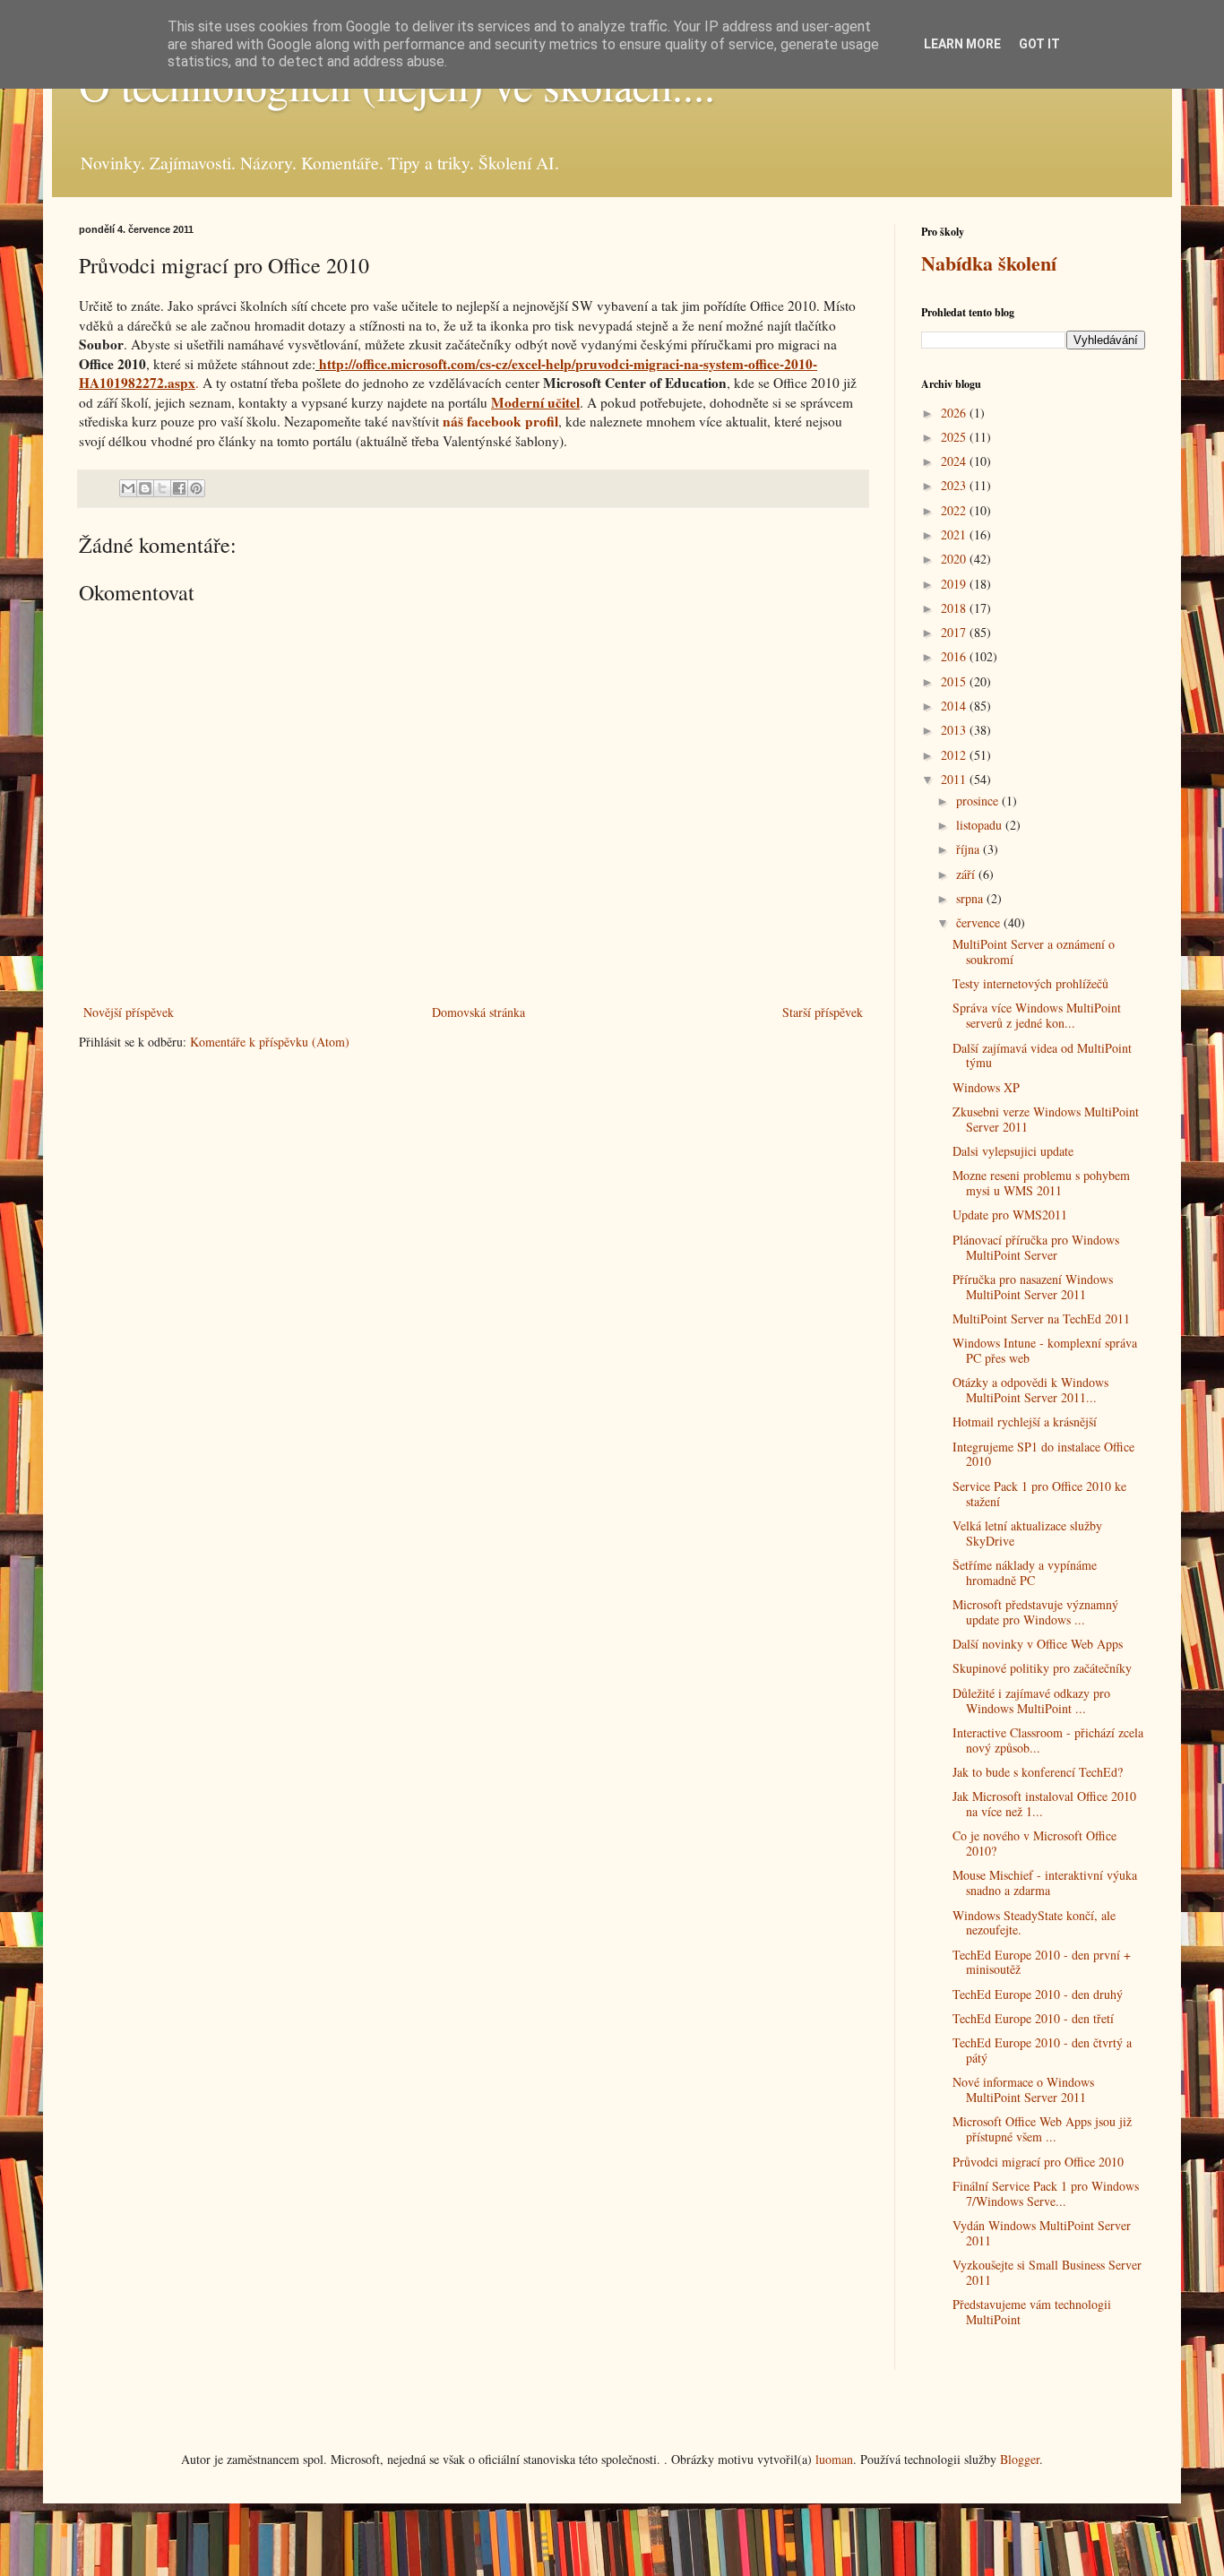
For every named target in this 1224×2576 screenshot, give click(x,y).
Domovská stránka (478, 1012)
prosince (979, 801)
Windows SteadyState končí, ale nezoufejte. (1034, 1923)
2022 (955, 510)
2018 (955, 608)
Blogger (1020, 2459)
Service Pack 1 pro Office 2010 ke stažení (1039, 1494)
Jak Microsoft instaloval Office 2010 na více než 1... (1044, 1804)
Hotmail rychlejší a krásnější (1025, 1422)
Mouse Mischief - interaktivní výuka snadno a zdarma (1045, 1882)
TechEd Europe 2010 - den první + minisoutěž (1042, 1962)
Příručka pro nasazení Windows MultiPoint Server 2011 (1033, 1287)
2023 (955, 485)
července (980, 922)
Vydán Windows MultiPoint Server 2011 (1042, 2233)
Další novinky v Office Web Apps (1038, 1644)
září (967, 874)
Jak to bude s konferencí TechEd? (1038, 1772)
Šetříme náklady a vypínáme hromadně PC (1025, 1572)
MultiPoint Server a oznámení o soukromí (1034, 952)
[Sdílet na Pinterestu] (196, 488)
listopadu (981, 825)
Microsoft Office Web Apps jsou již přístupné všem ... (1042, 2129)
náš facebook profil (500, 421)
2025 (955, 437)
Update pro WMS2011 (1010, 1215)
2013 (955, 730)
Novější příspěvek (129, 1012)
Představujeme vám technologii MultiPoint (1032, 2312)
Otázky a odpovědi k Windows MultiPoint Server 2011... (1030, 1390)
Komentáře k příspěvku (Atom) (270, 1042)
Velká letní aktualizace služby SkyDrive (1027, 1533)
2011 (955, 779)
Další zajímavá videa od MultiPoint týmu (1042, 1055)
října (970, 849)
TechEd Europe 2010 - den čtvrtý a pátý (1042, 2050)
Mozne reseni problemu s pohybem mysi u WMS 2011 (1041, 1183)
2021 (955, 534)
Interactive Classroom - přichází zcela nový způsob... (1048, 1740)
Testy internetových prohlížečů (1030, 983)
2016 (955, 656)
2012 (955, 755)
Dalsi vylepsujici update (1013, 1151)
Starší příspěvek (823, 1012)
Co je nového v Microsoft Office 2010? (1034, 1843)
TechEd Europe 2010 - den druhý (1038, 1994)
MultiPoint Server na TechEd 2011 (1041, 1318)
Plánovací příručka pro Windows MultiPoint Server (1036, 1247)
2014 (955, 706)
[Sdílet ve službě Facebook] (179, 488)
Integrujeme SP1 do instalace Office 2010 (1043, 1454)
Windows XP (986, 1087)
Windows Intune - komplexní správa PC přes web (1045, 1350)
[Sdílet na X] (162, 488)
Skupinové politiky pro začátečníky (1042, 1668)
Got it (1039, 44)
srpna (971, 898)
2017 (955, 632)
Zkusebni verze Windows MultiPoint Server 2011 (1046, 1119)
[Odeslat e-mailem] (128, 488)
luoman (834, 2459)
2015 (955, 681)
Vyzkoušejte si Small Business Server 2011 (1047, 2272)
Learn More (962, 44)
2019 (955, 584)
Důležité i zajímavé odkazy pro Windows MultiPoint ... (1031, 1701)
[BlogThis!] (145, 488)
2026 (955, 413)
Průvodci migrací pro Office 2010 (1038, 2162)
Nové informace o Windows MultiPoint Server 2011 (1023, 2089)
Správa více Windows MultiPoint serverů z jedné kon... (1037, 1015)
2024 (955, 461)
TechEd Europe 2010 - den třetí (1033, 2018)
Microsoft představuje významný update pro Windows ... (1035, 1612)
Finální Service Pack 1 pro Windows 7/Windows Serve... (1046, 2193)
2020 (955, 559)
